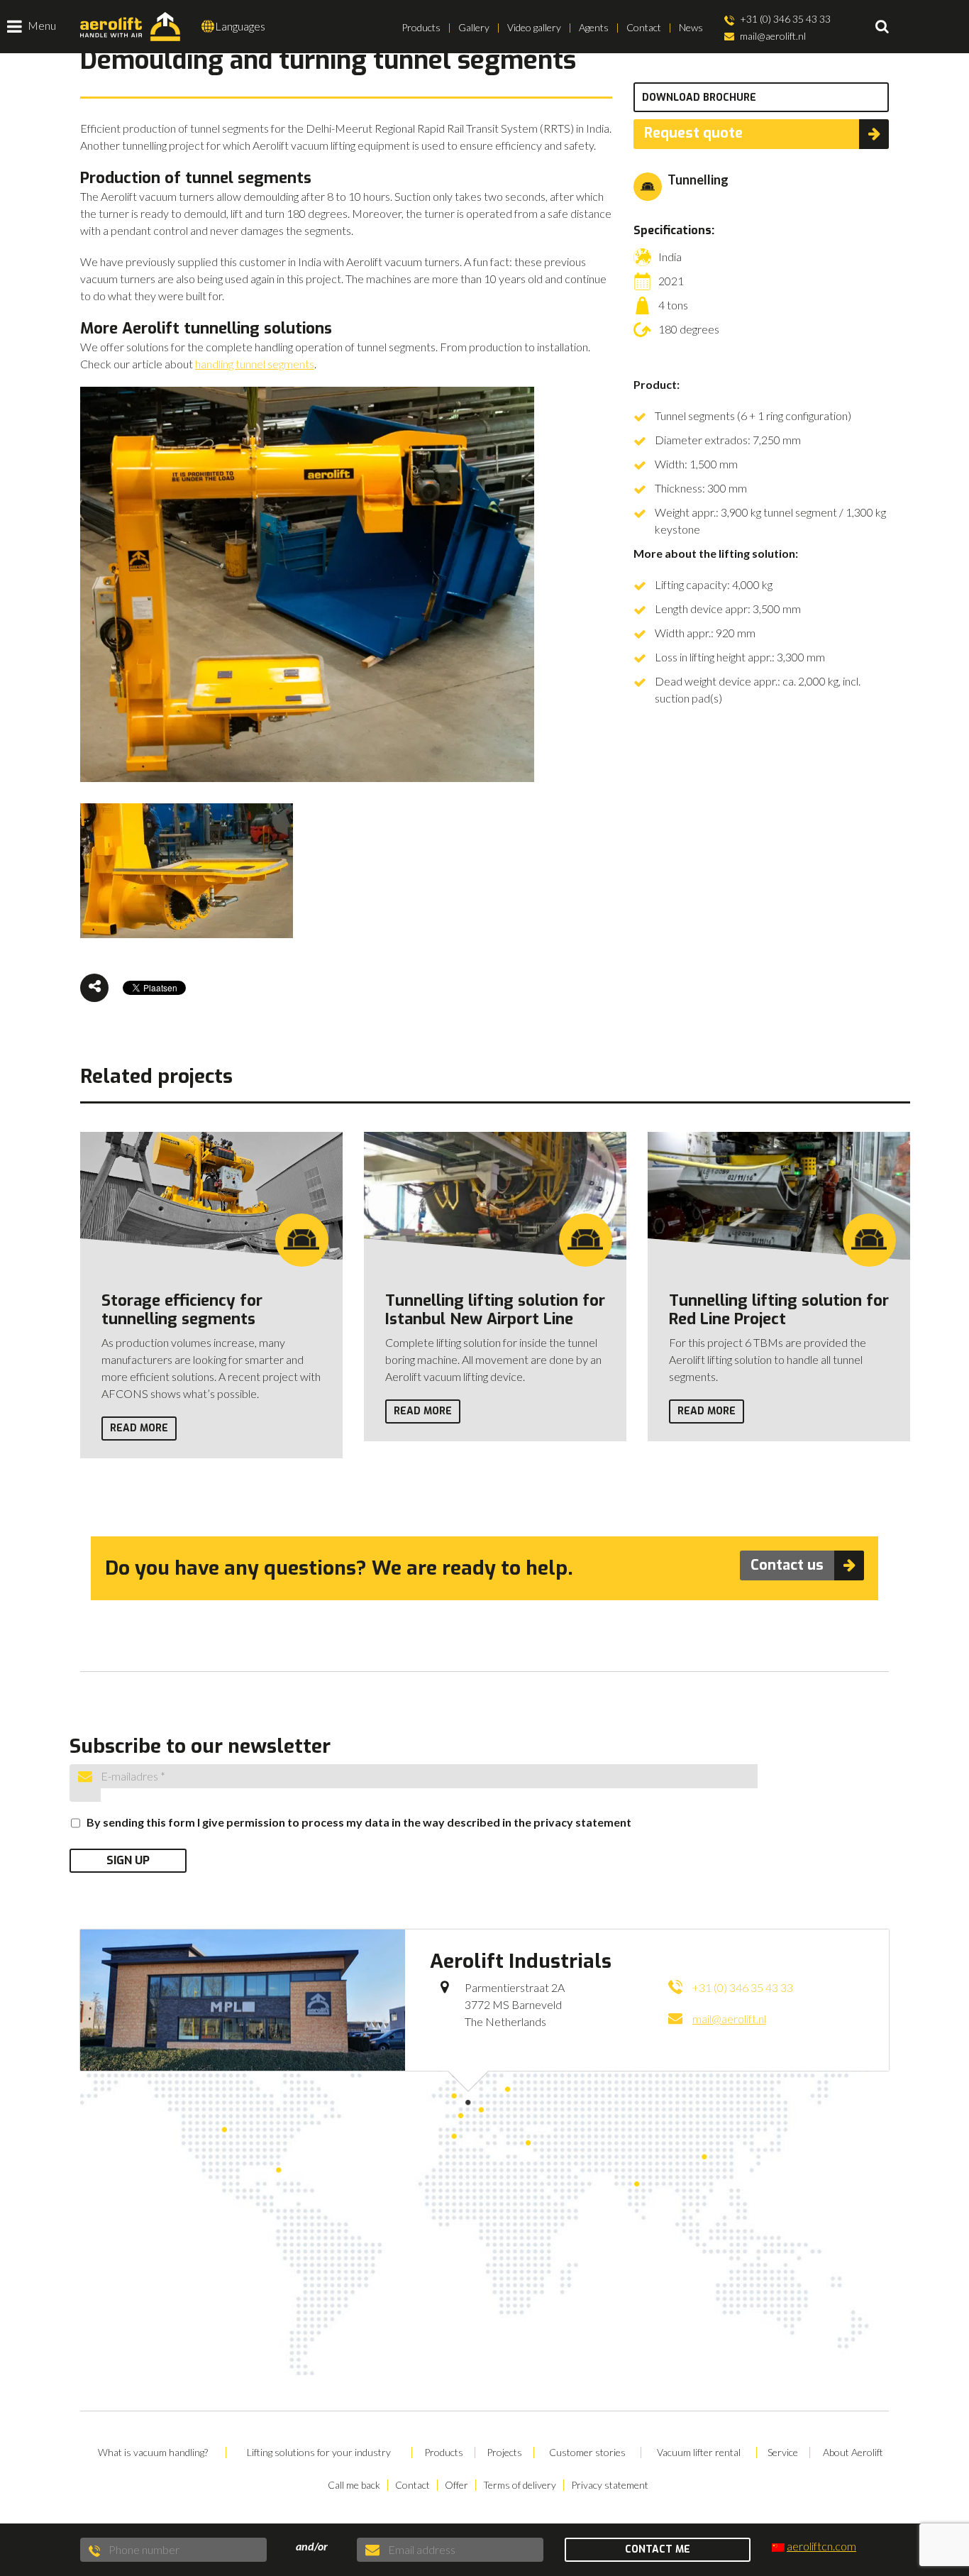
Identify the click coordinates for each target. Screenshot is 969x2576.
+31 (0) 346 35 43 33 (784, 19)
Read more (139, 1428)
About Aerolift (853, 2453)
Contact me (658, 2549)
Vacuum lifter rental (699, 2453)
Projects (504, 2453)
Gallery (474, 27)
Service (783, 2453)
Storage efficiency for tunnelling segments (182, 1310)
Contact (644, 27)
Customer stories (587, 2453)
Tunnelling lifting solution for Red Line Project (779, 1310)
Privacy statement (610, 2485)
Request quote (693, 133)
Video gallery (534, 27)
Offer (456, 2485)
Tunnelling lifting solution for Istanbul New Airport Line (495, 1310)
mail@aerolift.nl (772, 36)
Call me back (354, 2485)
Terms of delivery (520, 2485)
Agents (594, 27)
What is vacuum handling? (153, 2453)
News (691, 27)
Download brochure (699, 98)
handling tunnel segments (255, 364)
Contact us (787, 1565)
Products (421, 27)
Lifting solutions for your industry (319, 2453)
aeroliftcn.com (821, 2546)
